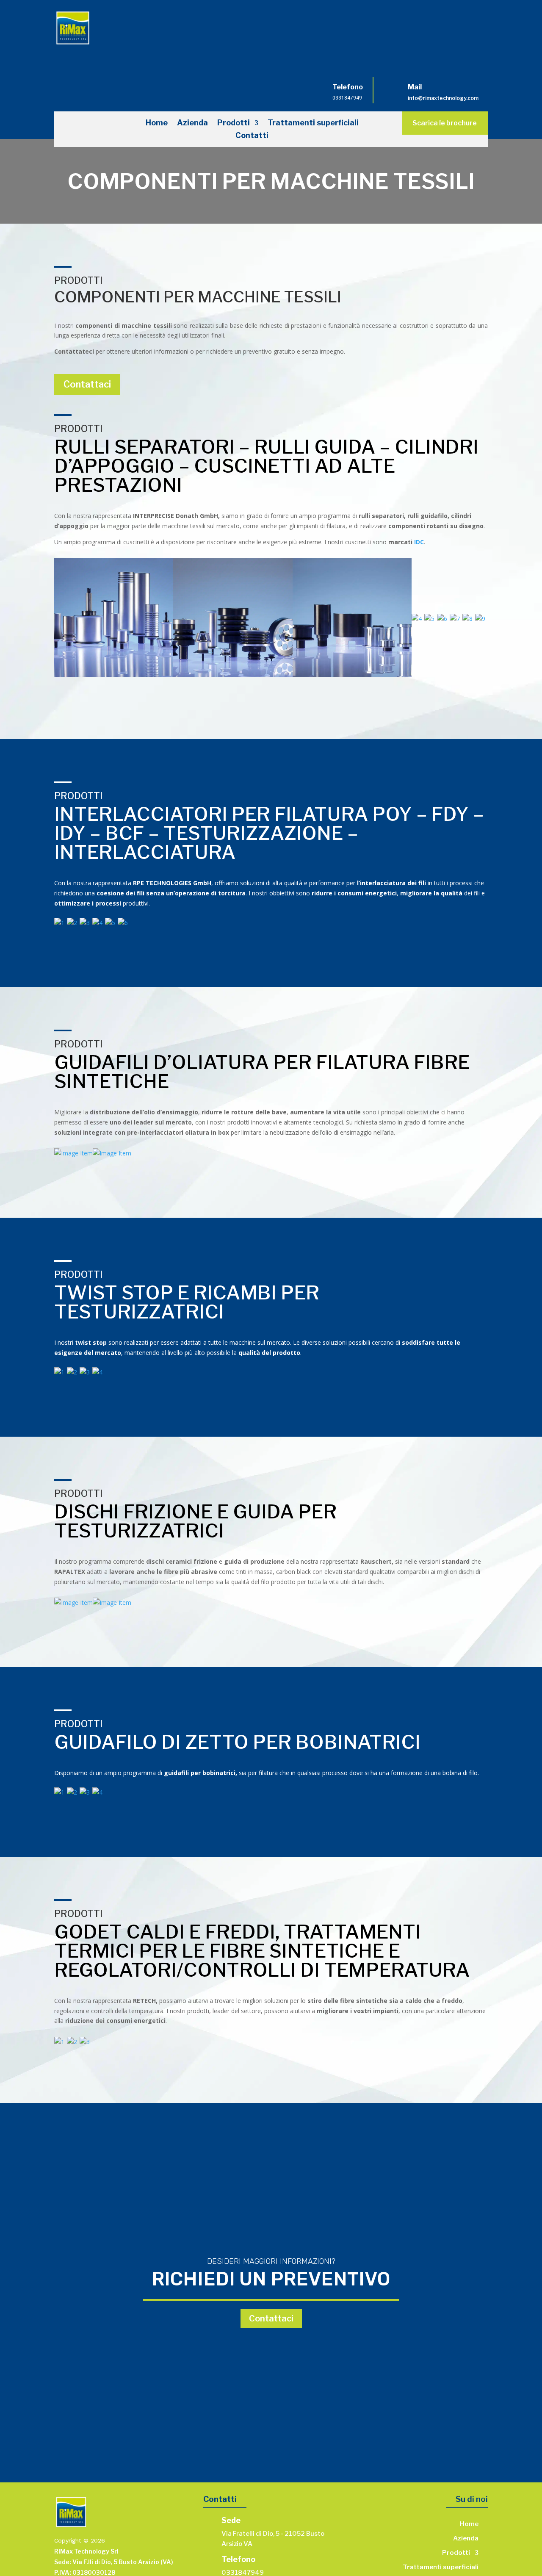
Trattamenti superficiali (313, 123)
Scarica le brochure (445, 123)
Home (157, 123)
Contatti (252, 136)
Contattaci (87, 384)
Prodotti (234, 123)
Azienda (192, 123)
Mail (415, 87)
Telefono (348, 87)
